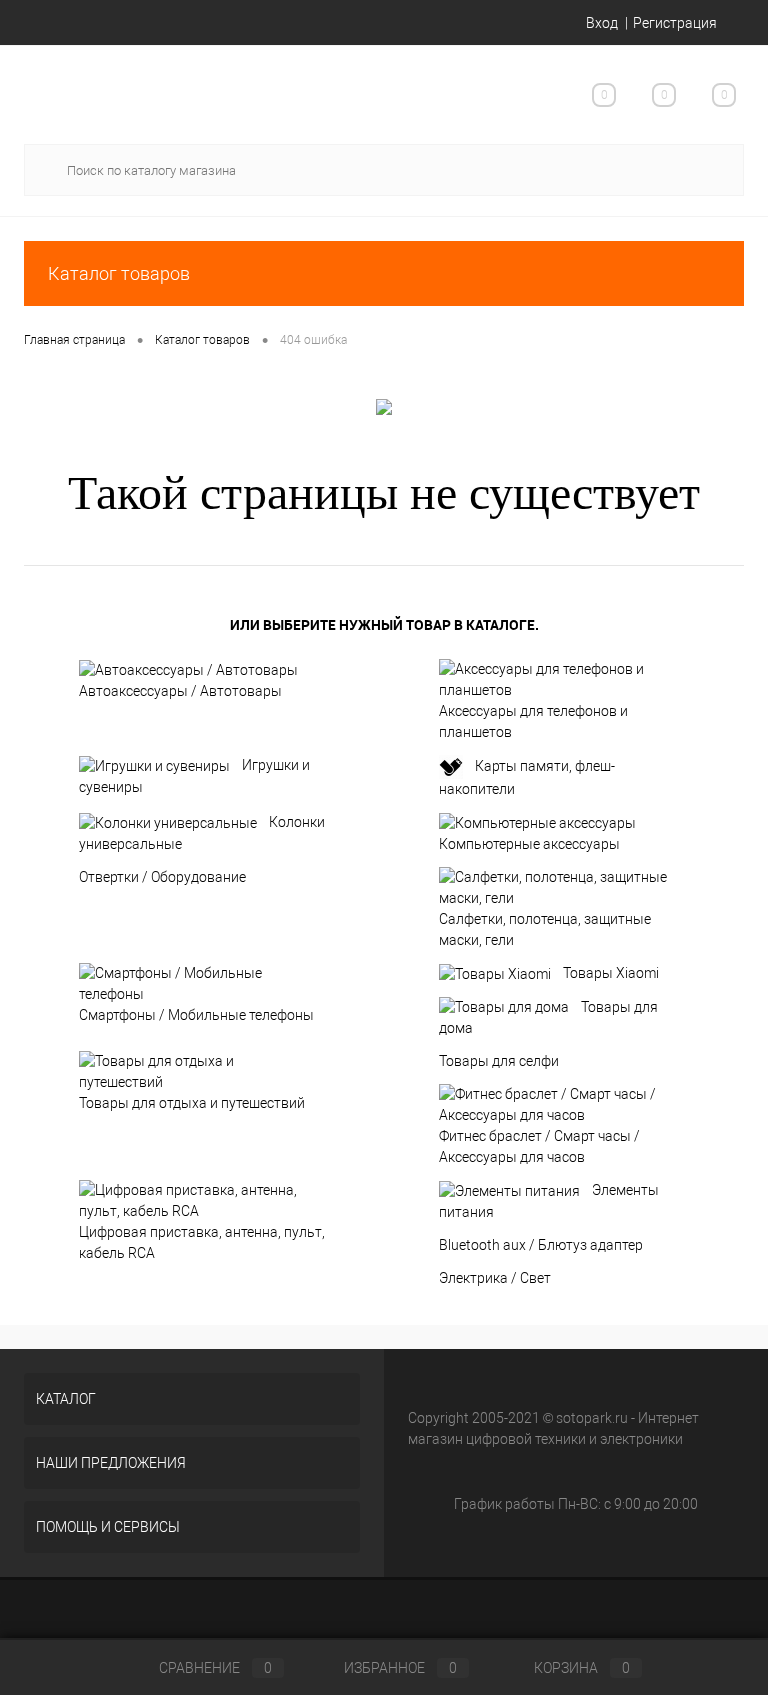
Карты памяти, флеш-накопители (527, 777)
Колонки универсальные (202, 833)
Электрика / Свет (495, 1278)
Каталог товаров (119, 273)
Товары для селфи (499, 1061)
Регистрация (675, 23)
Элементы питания (549, 1201)
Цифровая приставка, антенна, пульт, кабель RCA (202, 1242)
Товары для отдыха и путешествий (192, 1103)
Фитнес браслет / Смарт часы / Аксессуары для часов (539, 1146)
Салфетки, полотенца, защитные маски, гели (545, 929)
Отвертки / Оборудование (162, 877)
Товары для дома (548, 1018)
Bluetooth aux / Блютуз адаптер (541, 1245)
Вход (602, 23)
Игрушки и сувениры (194, 776)
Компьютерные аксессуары (529, 844)
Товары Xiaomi (611, 973)
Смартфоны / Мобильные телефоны (196, 1015)
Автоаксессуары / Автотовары (180, 691)
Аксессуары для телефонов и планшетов (533, 721)
